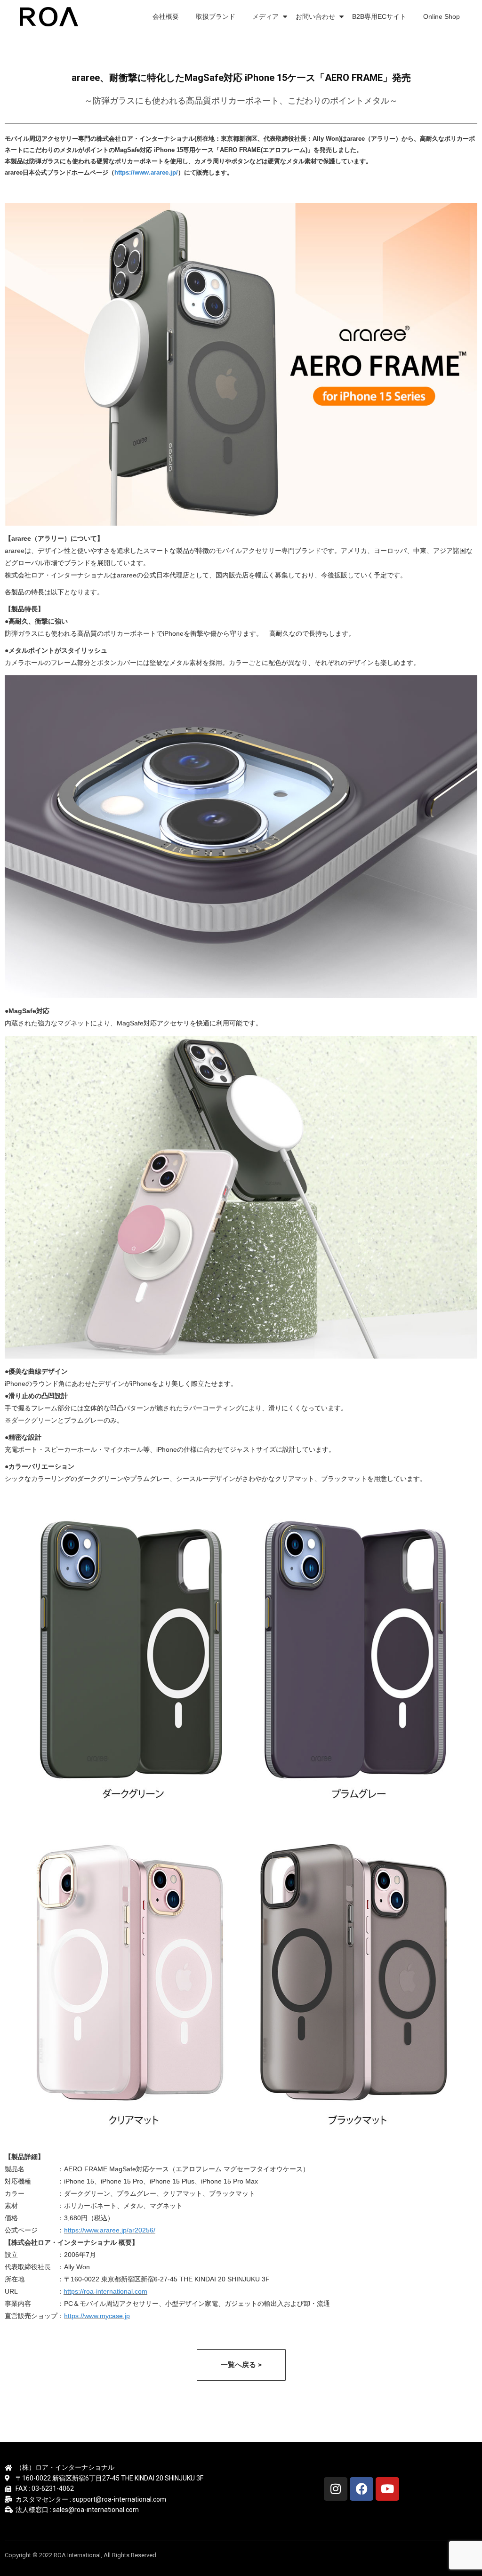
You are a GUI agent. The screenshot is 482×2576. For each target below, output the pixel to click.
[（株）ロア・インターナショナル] (51, 16)
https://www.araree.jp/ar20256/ (110, 2230)
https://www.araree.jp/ (146, 172)
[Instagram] (336, 2489)
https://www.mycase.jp (97, 2316)
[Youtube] (387, 2489)
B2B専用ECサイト (379, 16)
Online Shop (442, 16)
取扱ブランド (216, 16)
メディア (265, 16)
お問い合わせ (315, 16)
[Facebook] (361, 2489)
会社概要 (166, 16)
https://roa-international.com (105, 2291)
